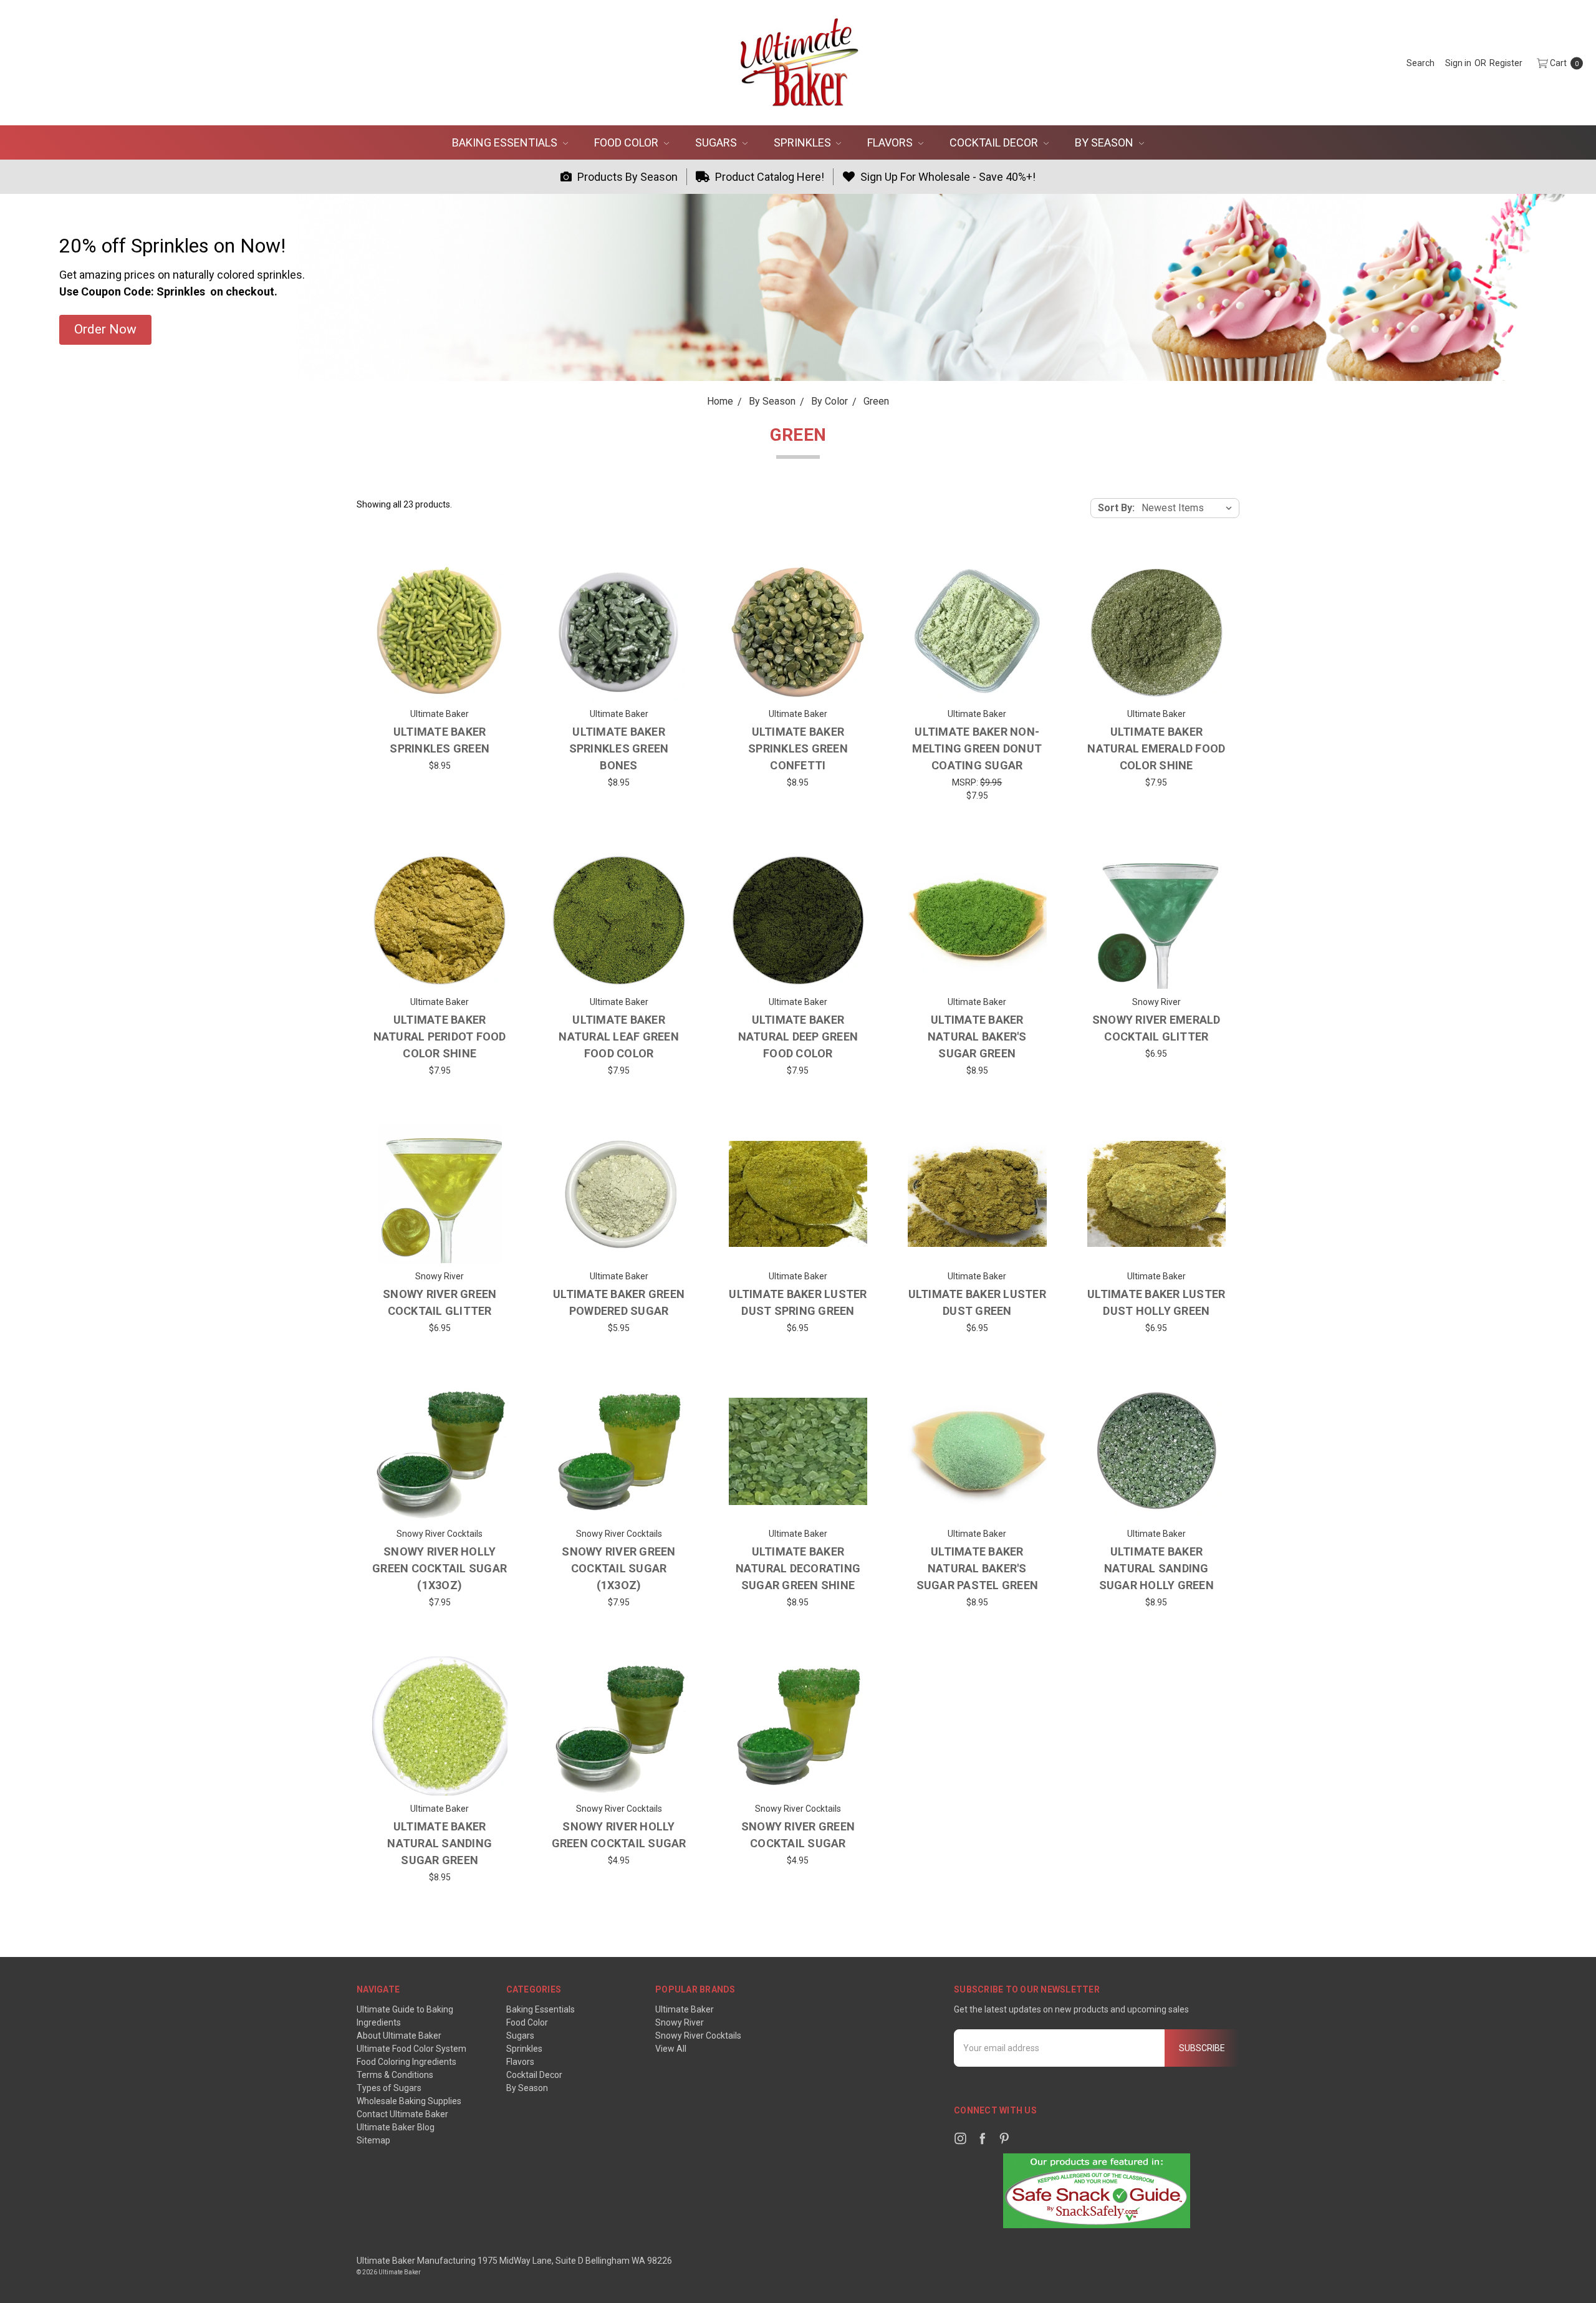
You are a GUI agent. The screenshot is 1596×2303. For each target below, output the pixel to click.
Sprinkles (804, 142)
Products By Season (626, 177)
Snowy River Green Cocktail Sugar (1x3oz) (618, 1568)
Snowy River (680, 2022)
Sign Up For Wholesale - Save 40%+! (947, 177)
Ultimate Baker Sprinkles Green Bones (619, 748)
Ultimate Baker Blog (396, 2127)
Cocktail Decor (995, 142)
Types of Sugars (389, 2088)
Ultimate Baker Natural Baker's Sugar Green (977, 1036)
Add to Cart (440, 1502)
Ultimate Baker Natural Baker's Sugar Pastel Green (978, 1568)
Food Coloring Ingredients (406, 2062)
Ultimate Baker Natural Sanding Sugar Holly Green (1156, 1568)
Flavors (891, 142)
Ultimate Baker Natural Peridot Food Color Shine (440, 1036)
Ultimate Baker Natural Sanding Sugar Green (440, 1843)
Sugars (717, 142)
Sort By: (1116, 508)
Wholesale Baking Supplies (409, 2101)
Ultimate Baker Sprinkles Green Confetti (798, 748)
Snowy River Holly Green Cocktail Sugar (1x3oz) (440, 1568)
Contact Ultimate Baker (402, 2114)
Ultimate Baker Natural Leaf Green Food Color (619, 1036)
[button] (105, 330)
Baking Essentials (506, 142)
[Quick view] (489, 582)
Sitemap (373, 2140)
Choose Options (440, 682)
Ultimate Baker (685, 2009)
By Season (1105, 142)
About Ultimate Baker (399, 2036)
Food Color (627, 142)
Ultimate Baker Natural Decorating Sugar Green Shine (798, 1568)
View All (671, 2049)
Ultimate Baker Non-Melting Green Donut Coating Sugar (977, 748)
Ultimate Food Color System (411, 2049)
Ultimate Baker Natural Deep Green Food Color (798, 1036)
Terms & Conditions (395, 2075)
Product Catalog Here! (768, 177)
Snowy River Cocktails (698, 2036)
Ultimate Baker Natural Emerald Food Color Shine (1156, 748)
